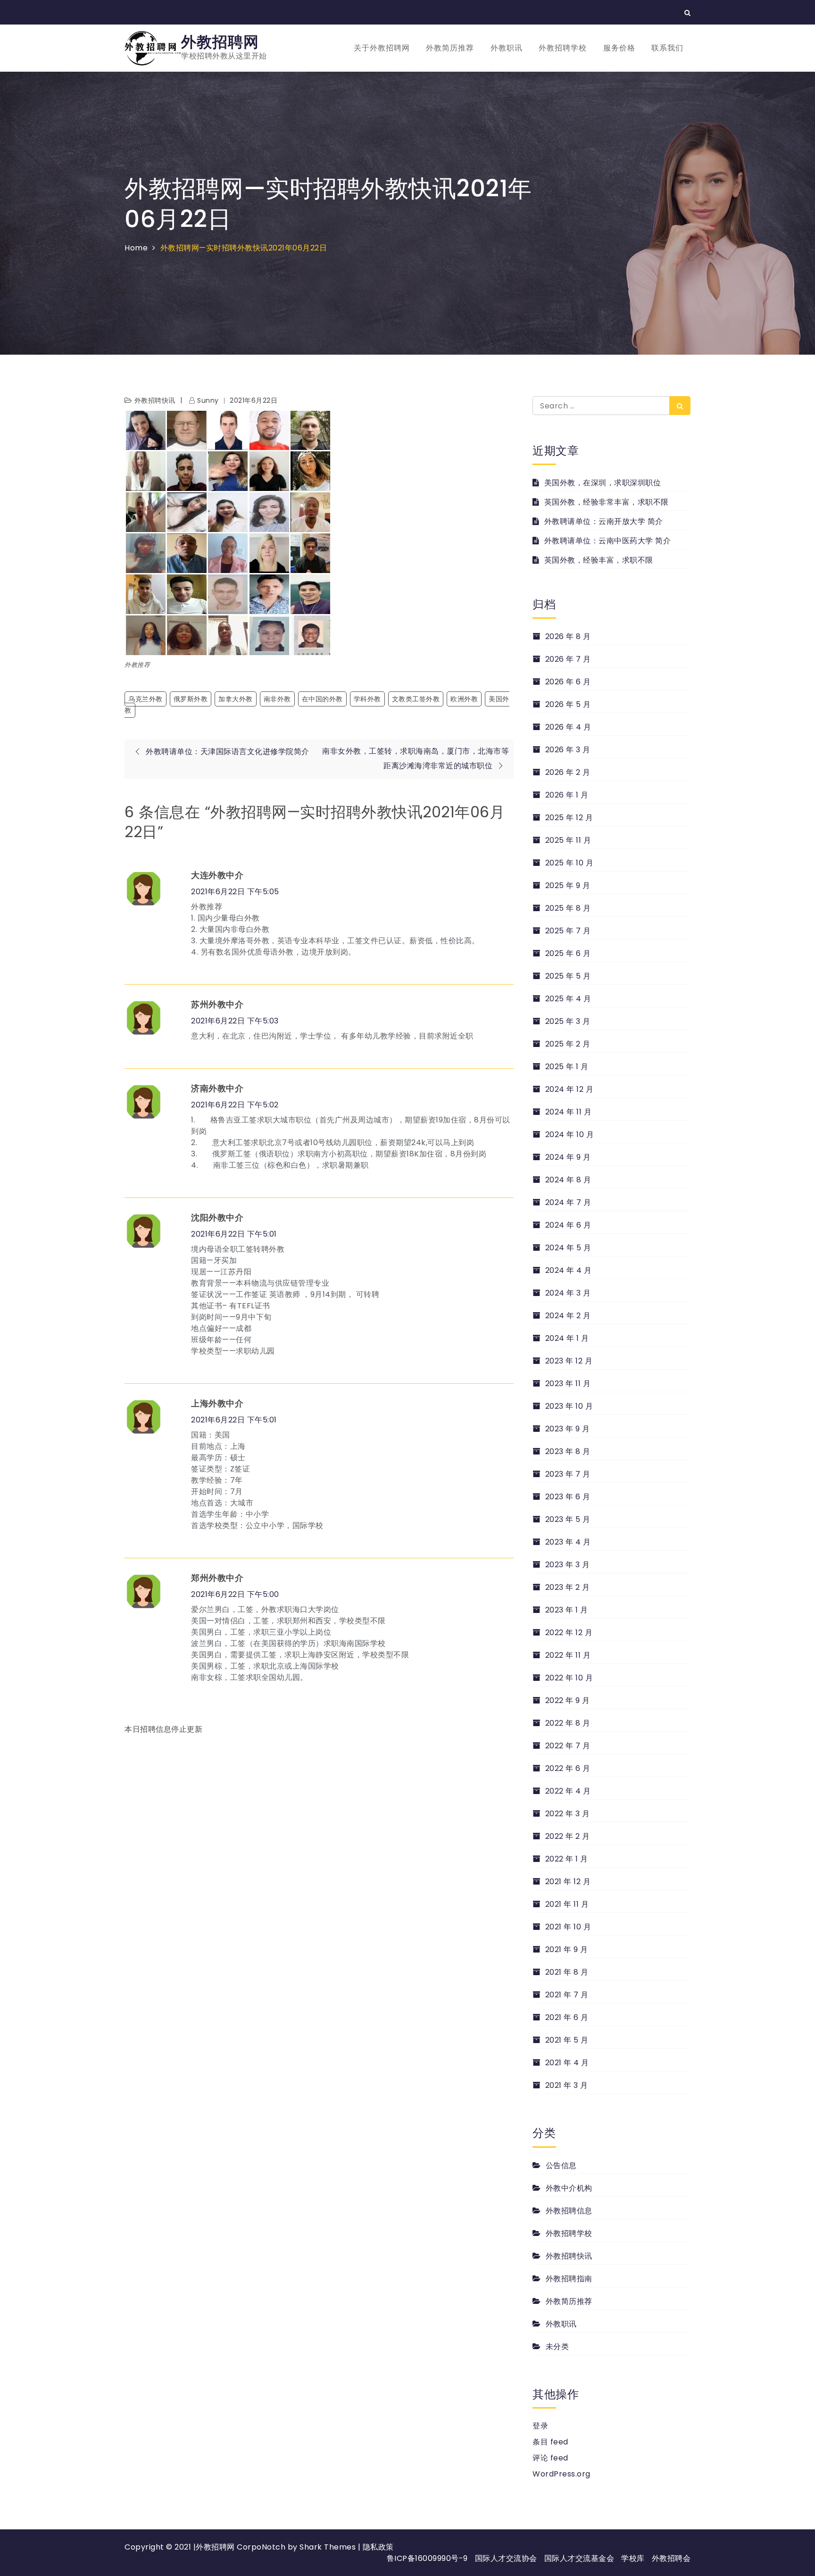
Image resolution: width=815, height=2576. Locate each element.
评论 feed (550, 2458)
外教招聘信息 (569, 2211)
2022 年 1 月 (567, 1859)
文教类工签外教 (416, 699)
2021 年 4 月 (567, 2063)
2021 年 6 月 (567, 2017)
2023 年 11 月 (568, 1384)
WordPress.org (561, 2474)
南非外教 (277, 699)
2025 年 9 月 (568, 885)
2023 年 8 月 (568, 1451)
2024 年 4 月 (569, 1270)
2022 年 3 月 (568, 1814)
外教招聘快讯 (155, 400)
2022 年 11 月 (568, 1655)
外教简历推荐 (450, 48)
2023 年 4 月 (568, 1542)
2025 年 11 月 (568, 840)
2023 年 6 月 (568, 1497)
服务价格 (619, 48)
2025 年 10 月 (569, 863)
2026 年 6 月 (568, 682)
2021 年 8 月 (567, 1972)
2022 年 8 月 (568, 1723)
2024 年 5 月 (568, 1248)
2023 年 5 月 (568, 1519)
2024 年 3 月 (568, 1293)
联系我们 (667, 48)
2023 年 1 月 (567, 1610)
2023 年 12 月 (569, 1361)
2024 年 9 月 (568, 1157)
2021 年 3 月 (567, 2085)
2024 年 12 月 (569, 1089)
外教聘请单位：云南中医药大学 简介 (607, 541)
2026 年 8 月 (568, 636)
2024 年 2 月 (568, 1316)
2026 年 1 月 (567, 795)
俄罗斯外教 (191, 699)
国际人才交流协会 (506, 2558)
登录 (540, 2426)
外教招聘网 (220, 42)
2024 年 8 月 (568, 1180)
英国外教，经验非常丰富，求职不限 (607, 502)
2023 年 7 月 (568, 1474)
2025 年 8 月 (568, 908)
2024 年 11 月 (568, 1112)
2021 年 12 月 (568, 1882)
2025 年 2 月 (568, 1044)
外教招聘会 (671, 2558)
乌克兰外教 (146, 699)
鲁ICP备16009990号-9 (427, 2558)
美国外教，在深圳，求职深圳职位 (603, 483)
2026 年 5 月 (568, 704)
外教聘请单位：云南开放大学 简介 (604, 521)
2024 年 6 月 (568, 1225)
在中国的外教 (322, 699)
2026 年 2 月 (568, 772)
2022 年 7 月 (568, 1746)
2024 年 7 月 (568, 1202)
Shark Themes (329, 2547)
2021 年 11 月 (567, 1904)
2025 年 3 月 (568, 1021)
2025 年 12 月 (569, 818)
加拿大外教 (236, 699)
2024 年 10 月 (570, 1134)
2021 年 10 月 (568, 1927)
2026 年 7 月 (568, 659)
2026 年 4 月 (568, 727)
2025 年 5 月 (568, 976)
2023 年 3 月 (568, 1565)
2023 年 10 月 (569, 1406)
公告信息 (561, 2165)
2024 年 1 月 (567, 1338)
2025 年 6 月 (568, 953)
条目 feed (550, 2442)
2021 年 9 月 (567, 1949)
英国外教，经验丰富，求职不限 (599, 560)
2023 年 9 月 (568, 1429)
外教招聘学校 (563, 48)
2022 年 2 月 (568, 1836)
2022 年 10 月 (569, 1678)
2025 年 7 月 (568, 931)
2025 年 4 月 (568, 999)
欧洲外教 (464, 699)
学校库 (633, 2558)
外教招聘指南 (569, 2279)
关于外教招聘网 (382, 48)
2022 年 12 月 (569, 1633)
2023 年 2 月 (568, 1587)
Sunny (208, 400)
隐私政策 (378, 2547)
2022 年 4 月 (568, 1791)
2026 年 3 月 (568, 750)
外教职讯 (507, 48)
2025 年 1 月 (567, 1067)
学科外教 (367, 699)
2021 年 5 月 (567, 2040)
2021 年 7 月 (567, 1995)
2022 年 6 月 (568, 1768)
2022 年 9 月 (568, 1700)
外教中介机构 (569, 2188)
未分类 (557, 2347)
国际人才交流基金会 (579, 2558)
